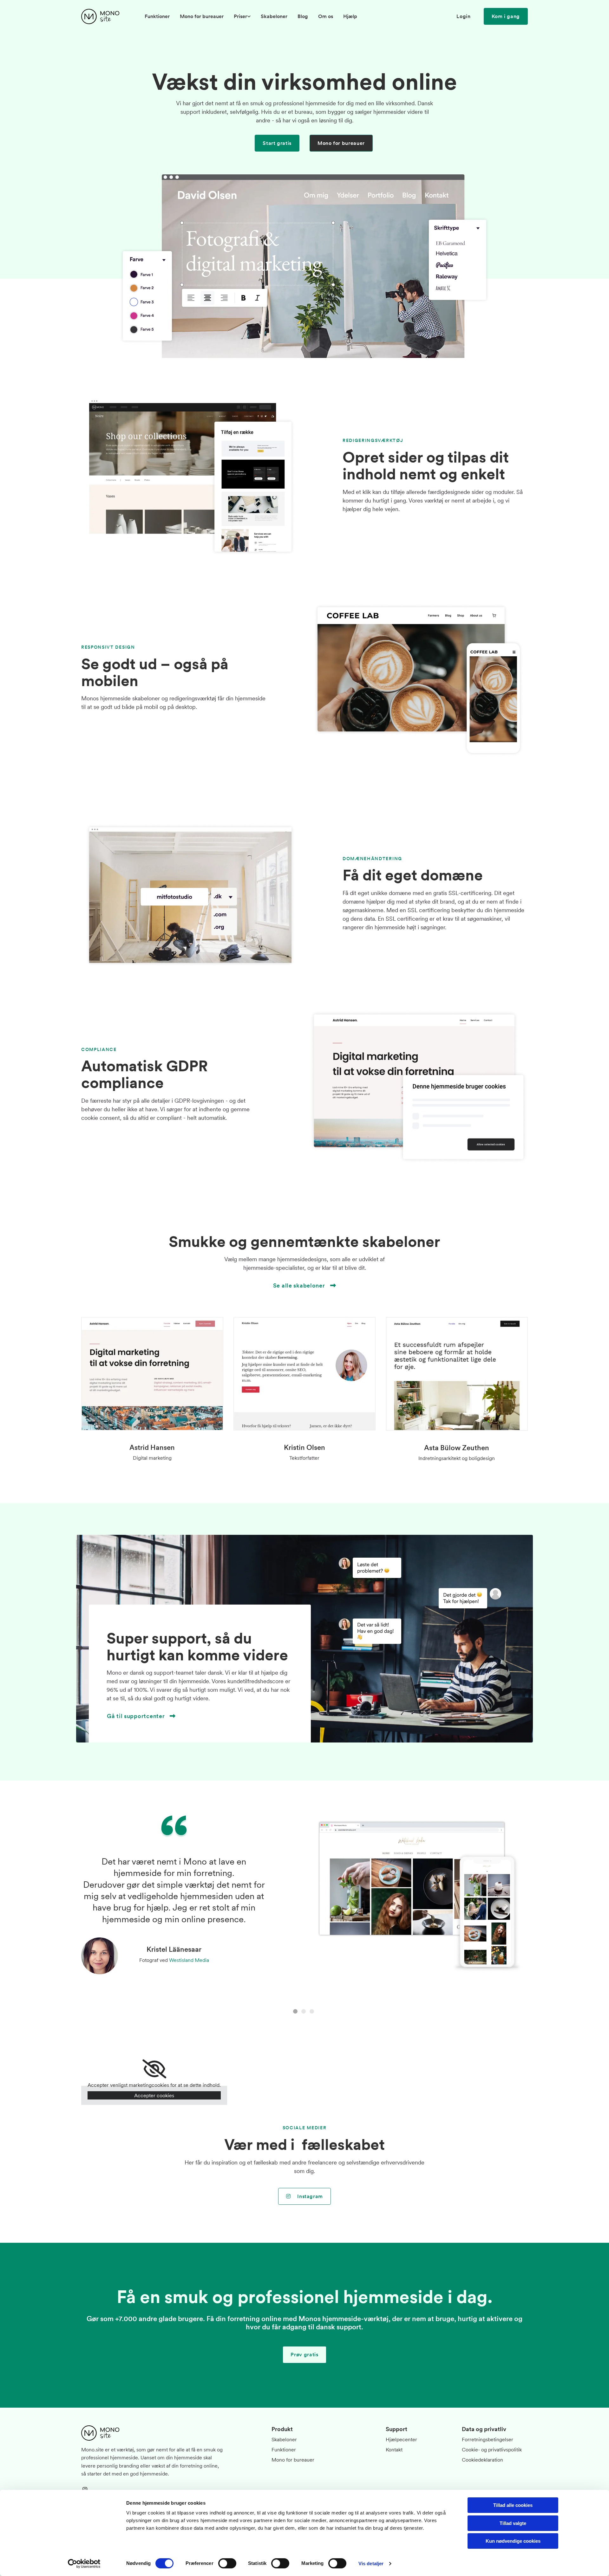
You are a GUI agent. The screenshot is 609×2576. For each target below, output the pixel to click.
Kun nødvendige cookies (513, 2541)
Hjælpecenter (401, 2439)
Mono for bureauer (202, 16)
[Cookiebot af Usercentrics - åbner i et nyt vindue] (84, 2564)
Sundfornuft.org (206, 1968)
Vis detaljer (371, 2563)
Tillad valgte (513, 2523)
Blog (303, 16)
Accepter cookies (154, 2095)
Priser (240, 16)
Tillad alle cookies (513, 2505)
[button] (506, 16)
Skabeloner (274, 16)
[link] (242, 16)
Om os (326, 16)
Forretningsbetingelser (488, 2439)
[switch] (227, 2563)
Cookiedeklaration (482, 2460)
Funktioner (157, 16)
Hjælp (350, 16)
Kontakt (394, 2449)
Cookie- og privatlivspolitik (492, 2449)
